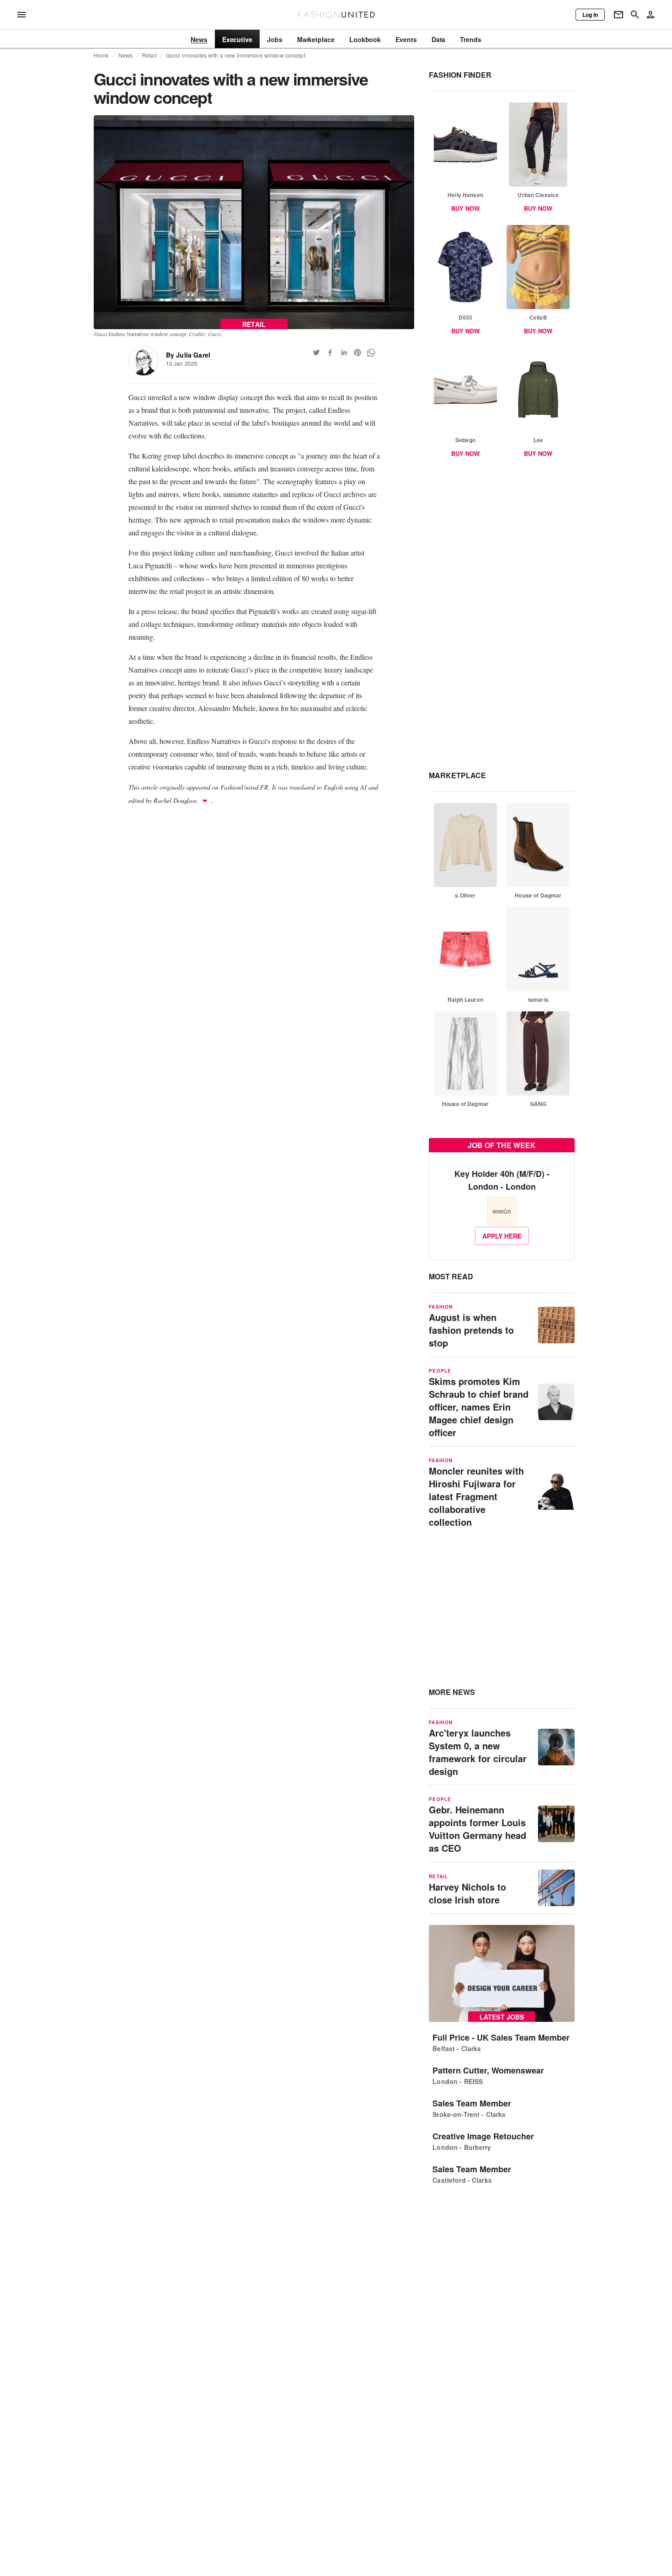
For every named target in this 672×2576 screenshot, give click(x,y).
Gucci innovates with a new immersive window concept (236, 55)
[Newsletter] (619, 15)
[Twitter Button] (316, 353)
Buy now (465, 208)
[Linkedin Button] (344, 353)
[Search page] (635, 15)
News (126, 55)
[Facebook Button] (330, 353)
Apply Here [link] (502, 1236)
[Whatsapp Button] (371, 353)
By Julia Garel (188, 355)
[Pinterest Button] (357, 353)
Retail (149, 55)
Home (101, 55)
